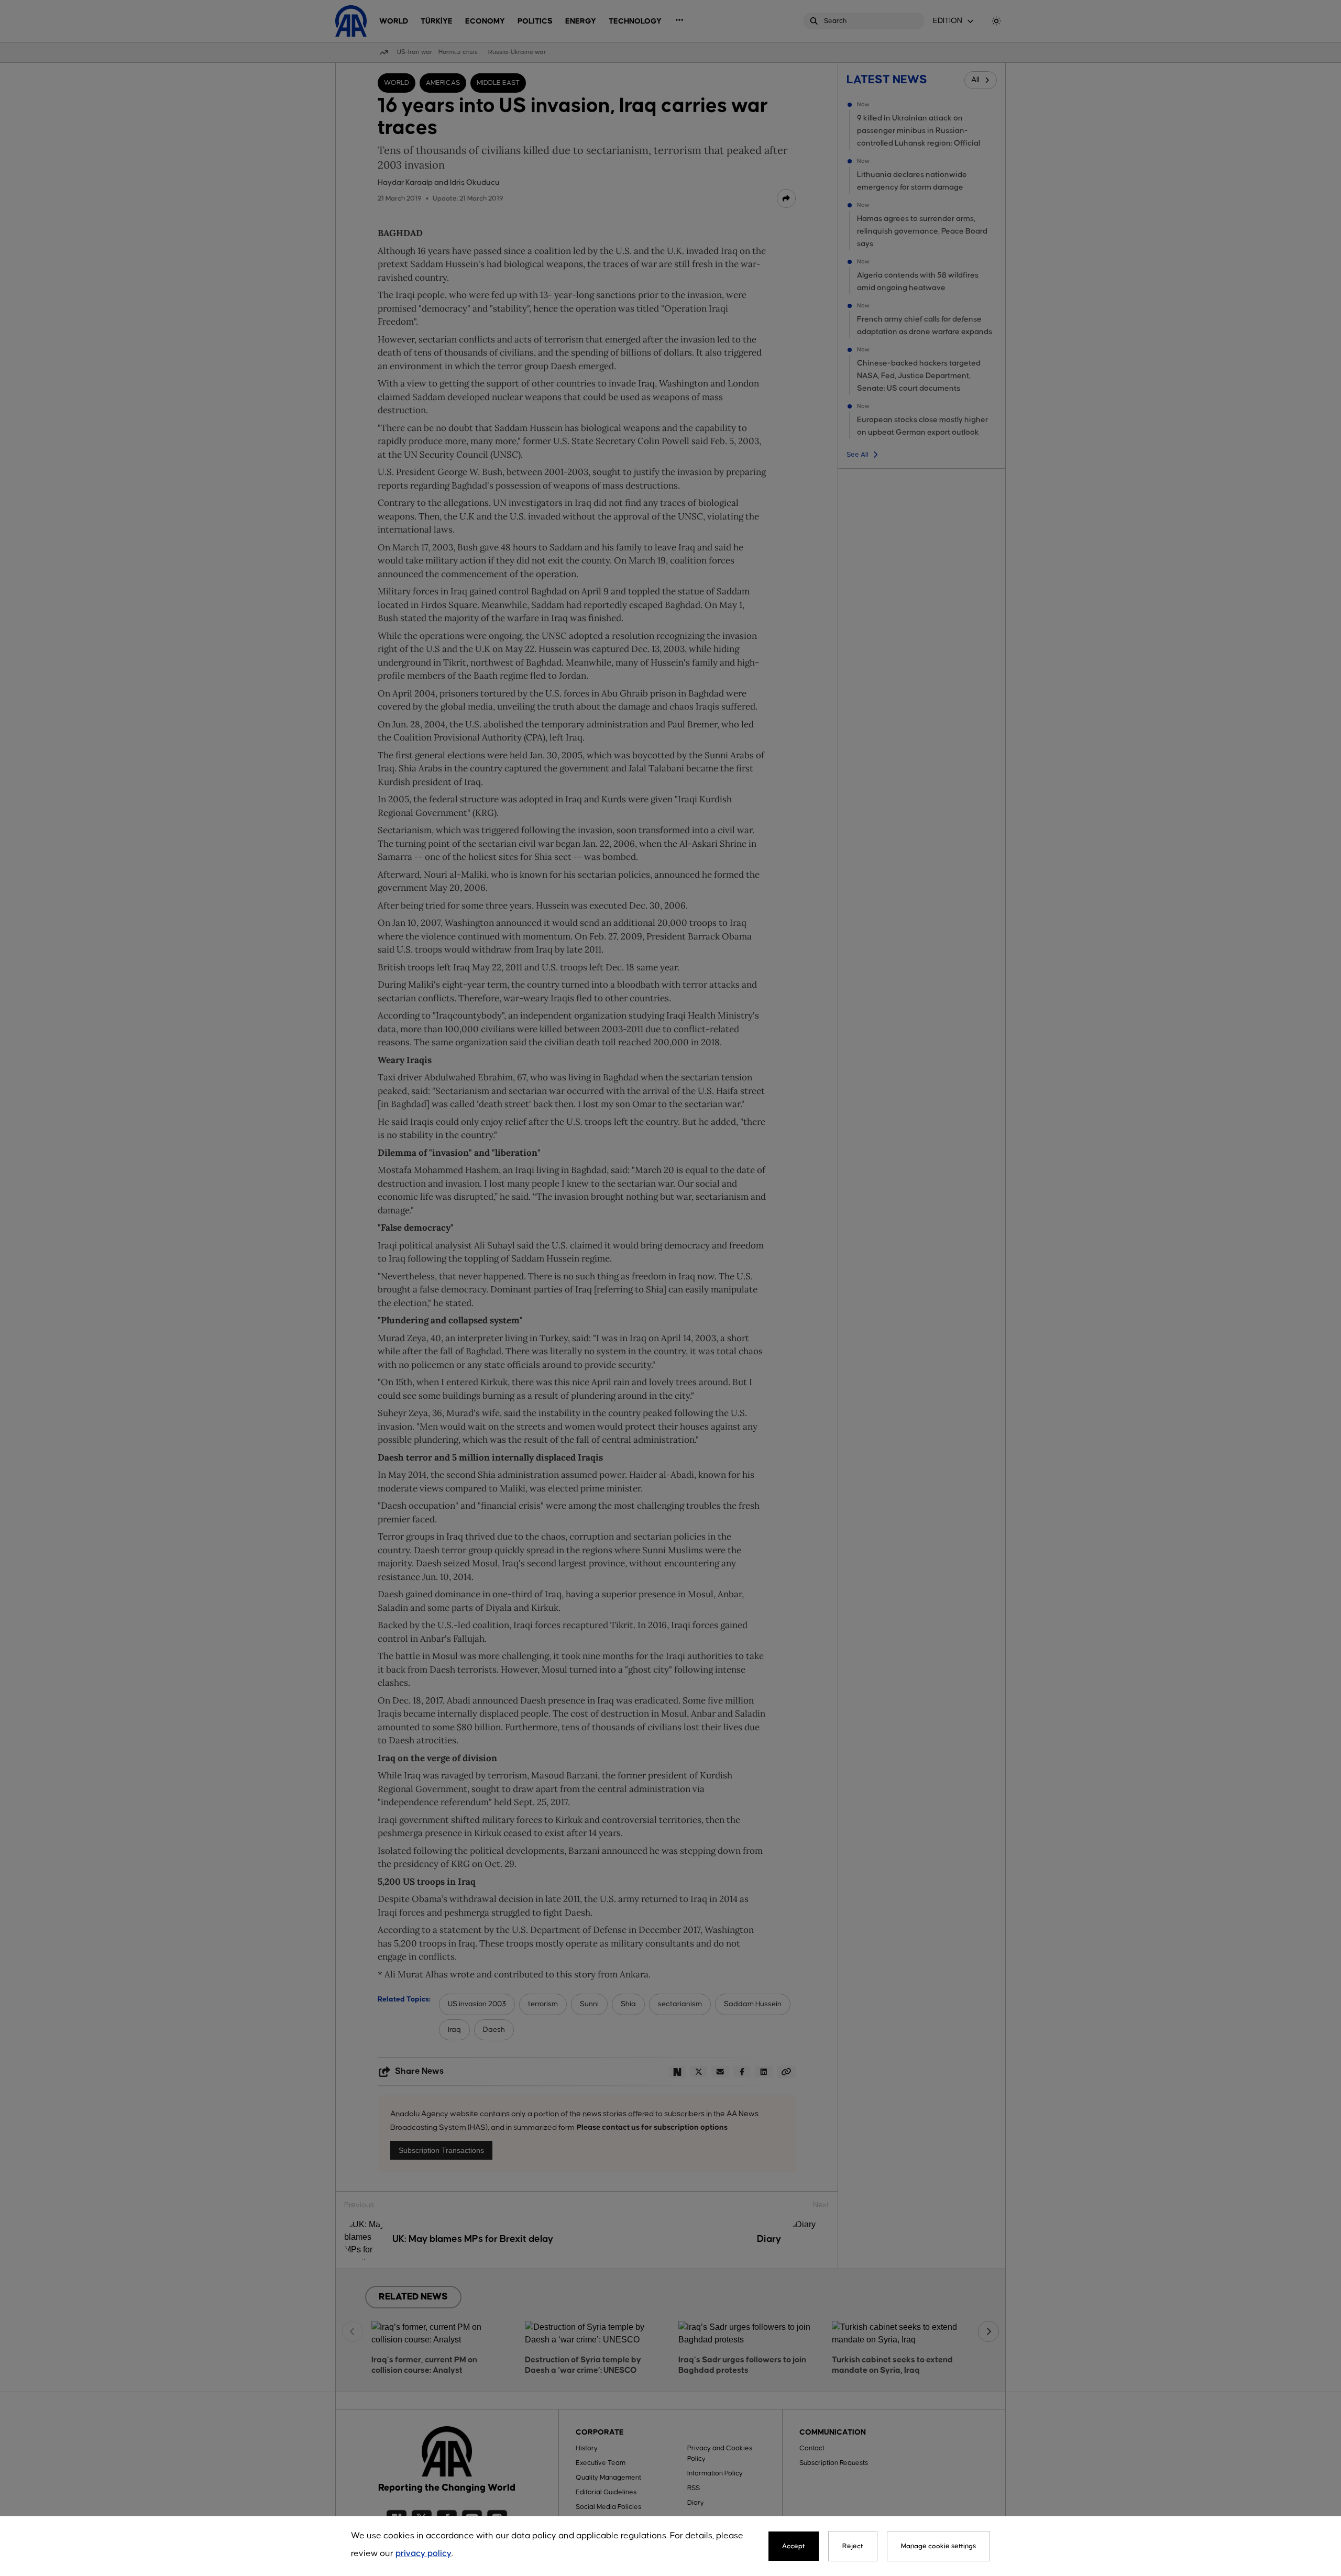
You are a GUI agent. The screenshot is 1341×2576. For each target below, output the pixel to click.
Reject (853, 2546)
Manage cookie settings (938, 2546)
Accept (794, 2546)
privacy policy (424, 2554)
